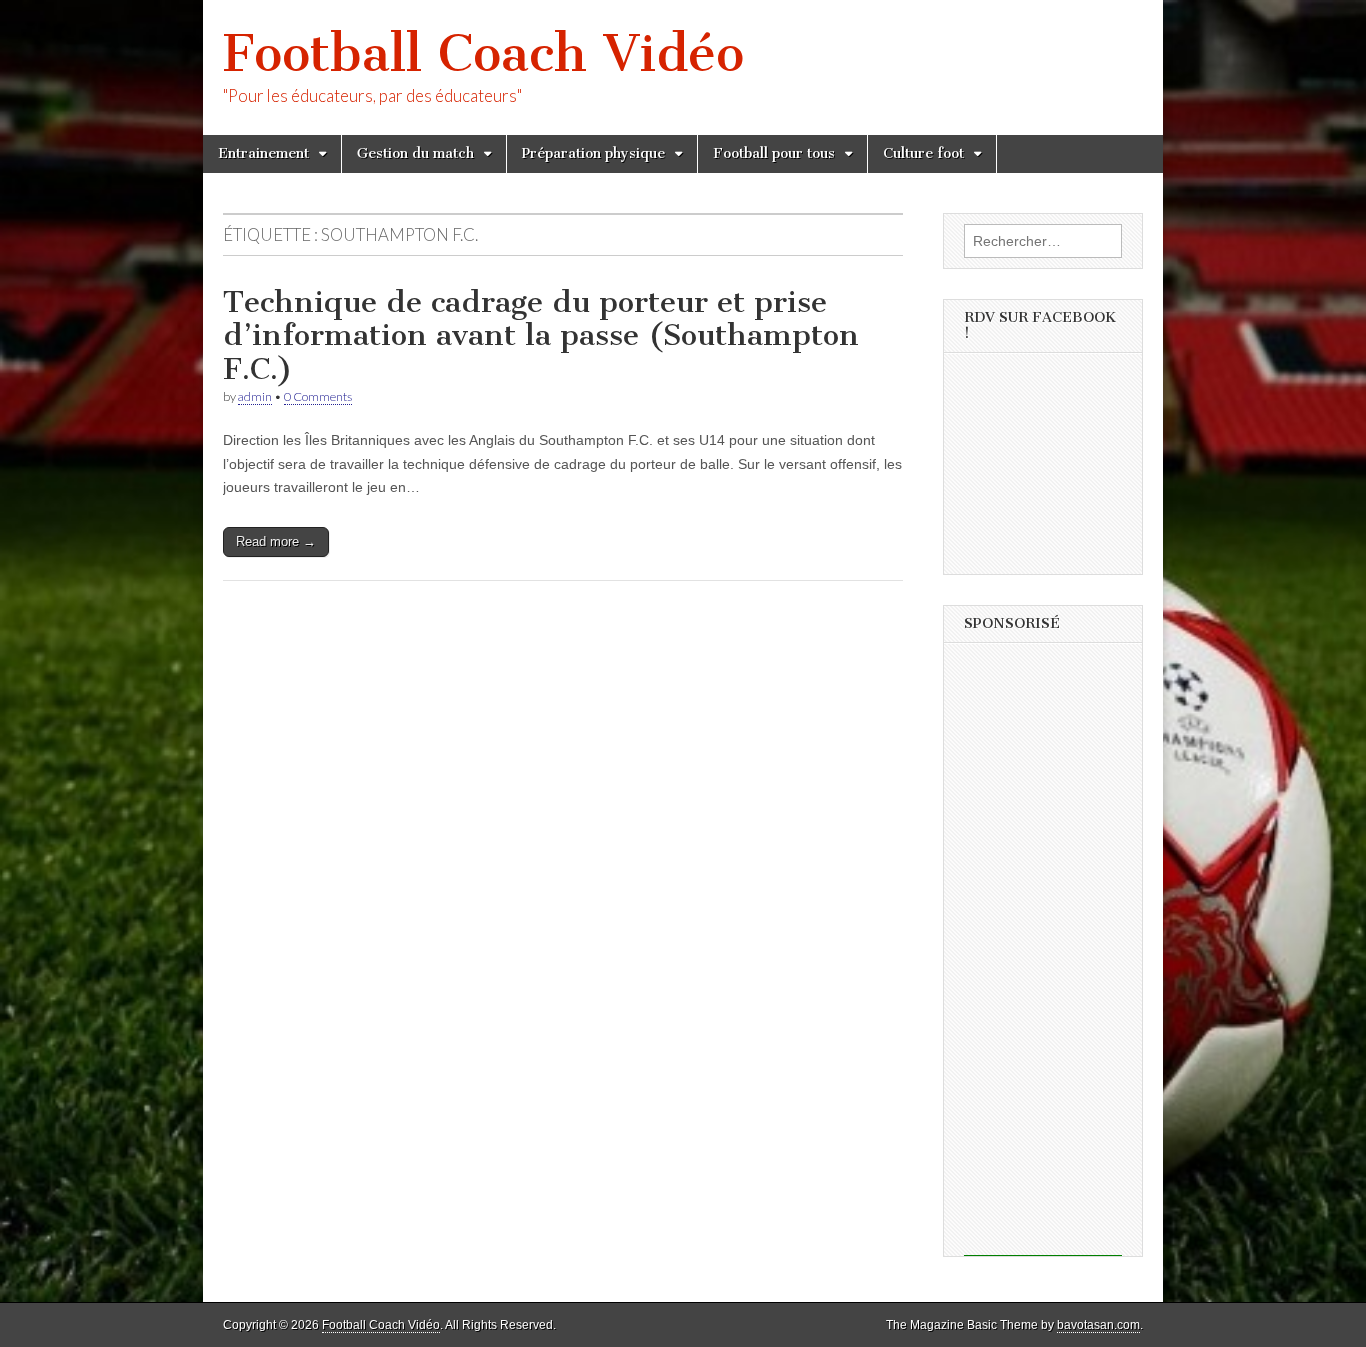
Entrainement (263, 153)
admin (255, 396)
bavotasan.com (1098, 1325)
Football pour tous (774, 153)
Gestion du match (415, 153)
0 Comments (318, 396)
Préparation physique (593, 153)
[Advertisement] (1043, 956)
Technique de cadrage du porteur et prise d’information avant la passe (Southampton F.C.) (541, 335)
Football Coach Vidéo (483, 53)
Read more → (276, 541)
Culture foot (923, 153)
